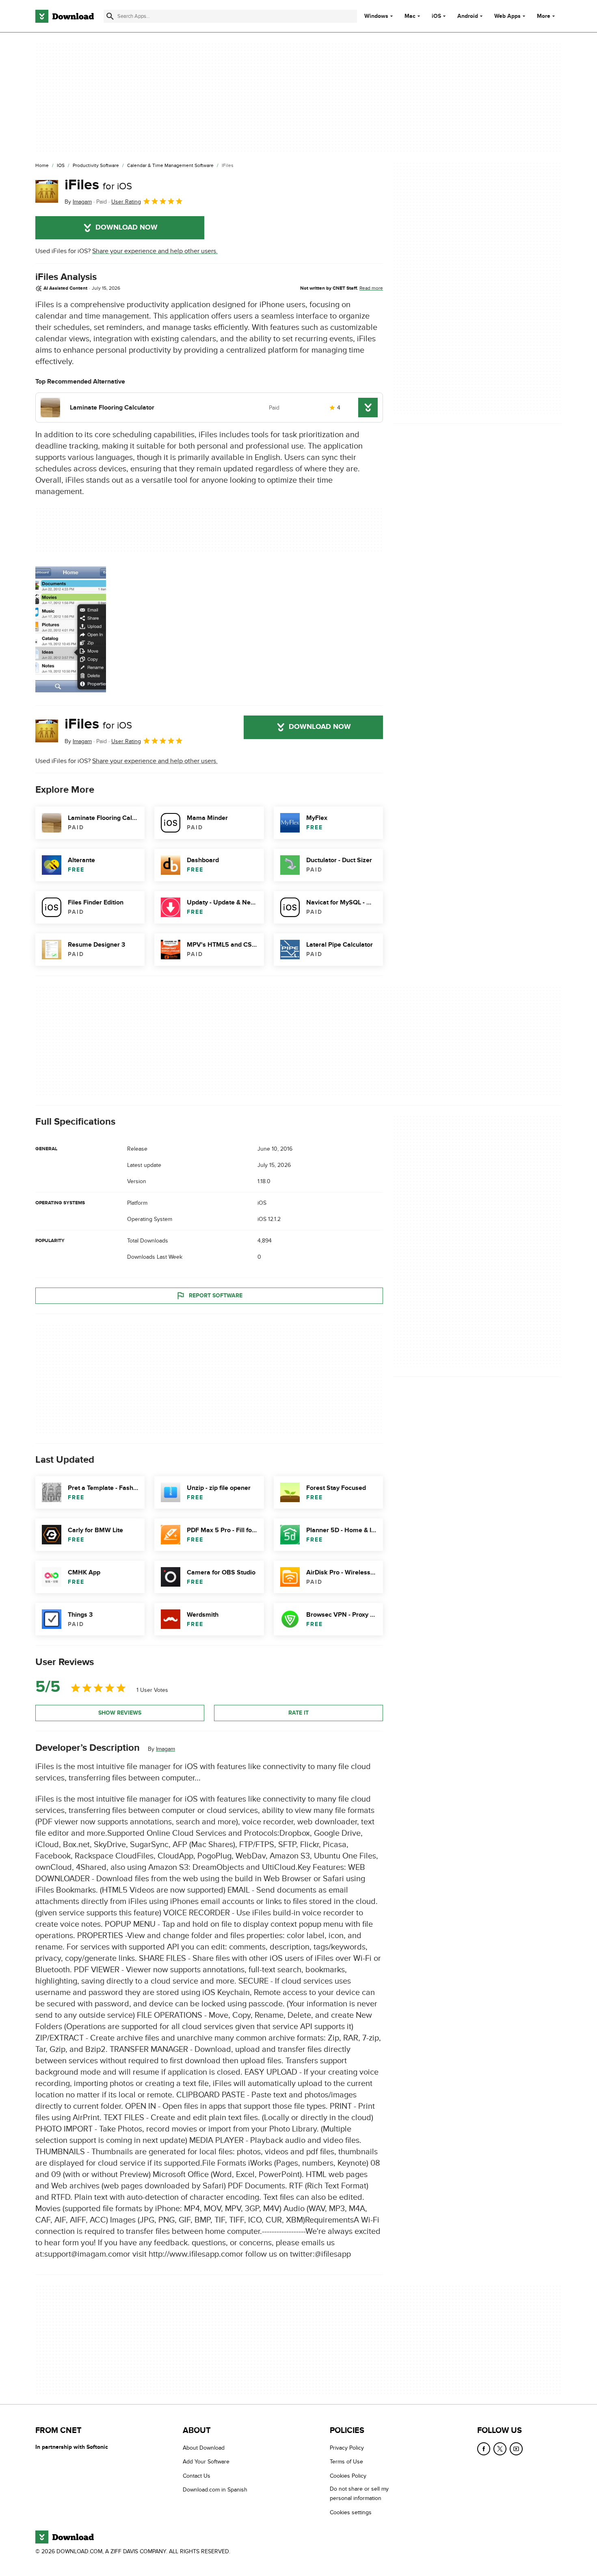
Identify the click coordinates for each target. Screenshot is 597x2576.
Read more (371, 288)
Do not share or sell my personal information (359, 2494)
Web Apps (507, 16)
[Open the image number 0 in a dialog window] (71, 629)
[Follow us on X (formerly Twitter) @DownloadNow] (500, 2449)
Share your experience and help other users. (155, 251)
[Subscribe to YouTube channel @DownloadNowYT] (516, 2449)
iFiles (98, 185)
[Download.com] (65, 16)
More (544, 16)
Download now (127, 228)
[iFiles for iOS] (47, 191)
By (78, 202)
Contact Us (197, 2476)
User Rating (126, 202)
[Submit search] (110, 16)
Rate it (298, 1713)
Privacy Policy (347, 2448)
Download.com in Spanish (215, 2490)
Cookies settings (351, 2512)
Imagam (165, 1749)
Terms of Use (346, 2462)
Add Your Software (206, 2462)
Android (468, 16)
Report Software (216, 1296)
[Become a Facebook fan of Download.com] (484, 2449)
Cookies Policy (348, 2476)
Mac (410, 16)
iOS (436, 16)
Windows (376, 16)
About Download (204, 2448)
